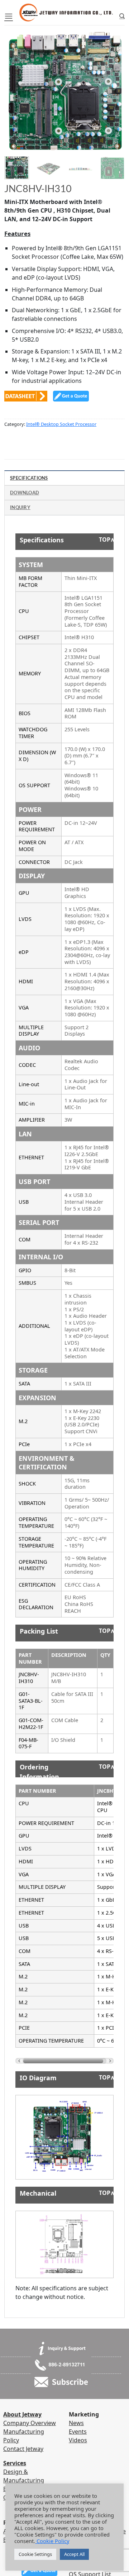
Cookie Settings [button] (35, 2554)
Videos (78, 2440)
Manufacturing (24, 2432)
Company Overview (30, 2423)
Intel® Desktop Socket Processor (61, 424)
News (76, 2423)
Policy (11, 2440)
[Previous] (16, 86)
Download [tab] (25, 493)
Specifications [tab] (29, 478)
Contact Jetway (23, 2449)
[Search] (122, 16)
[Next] (113, 86)
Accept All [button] (74, 2554)
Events (78, 2432)
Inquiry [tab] (20, 507)
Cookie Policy (52, 2541)
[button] (9, 16)
